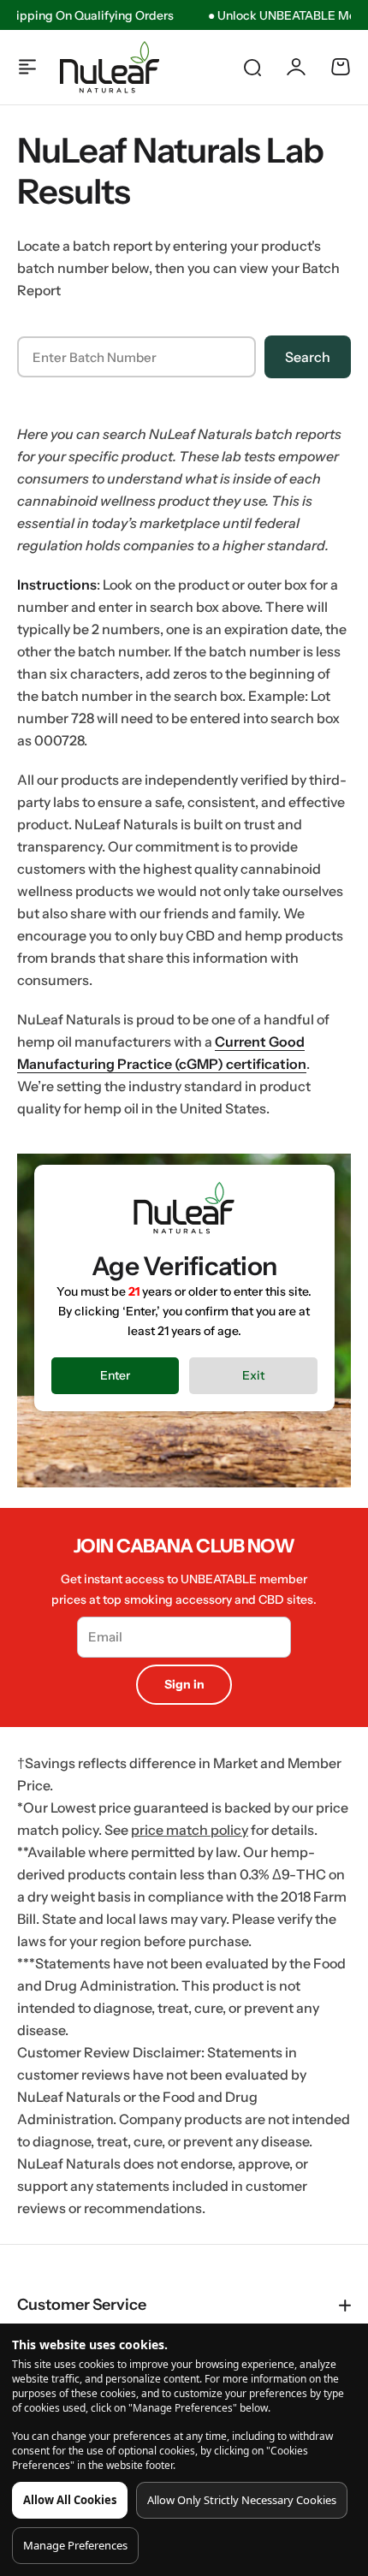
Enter (115, 1375)
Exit (253, 1375)
